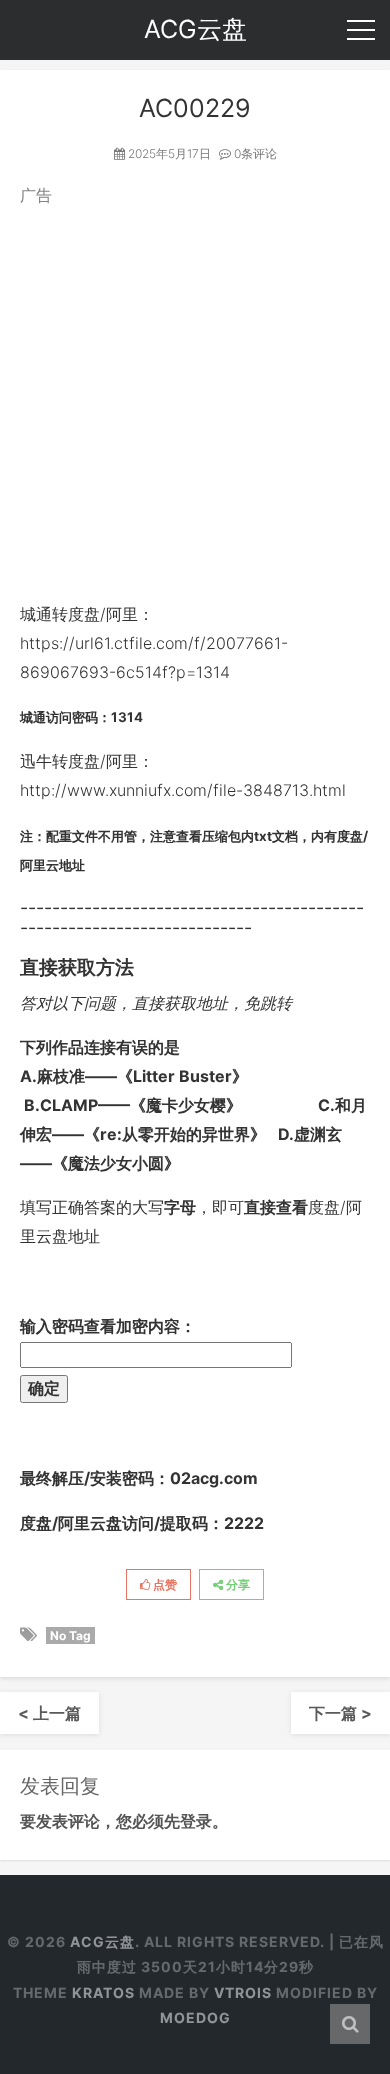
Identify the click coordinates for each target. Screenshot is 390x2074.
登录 (196, 1821)
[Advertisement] (195, 405)
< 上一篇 (49, 1713)
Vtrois (243, 1992)
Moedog (195, 2017)
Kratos (103, 1992)
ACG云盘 (102, 1941)
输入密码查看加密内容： (108, 1326)
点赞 (163, 1584)
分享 (236, 1584)
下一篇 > (340, 1713)
